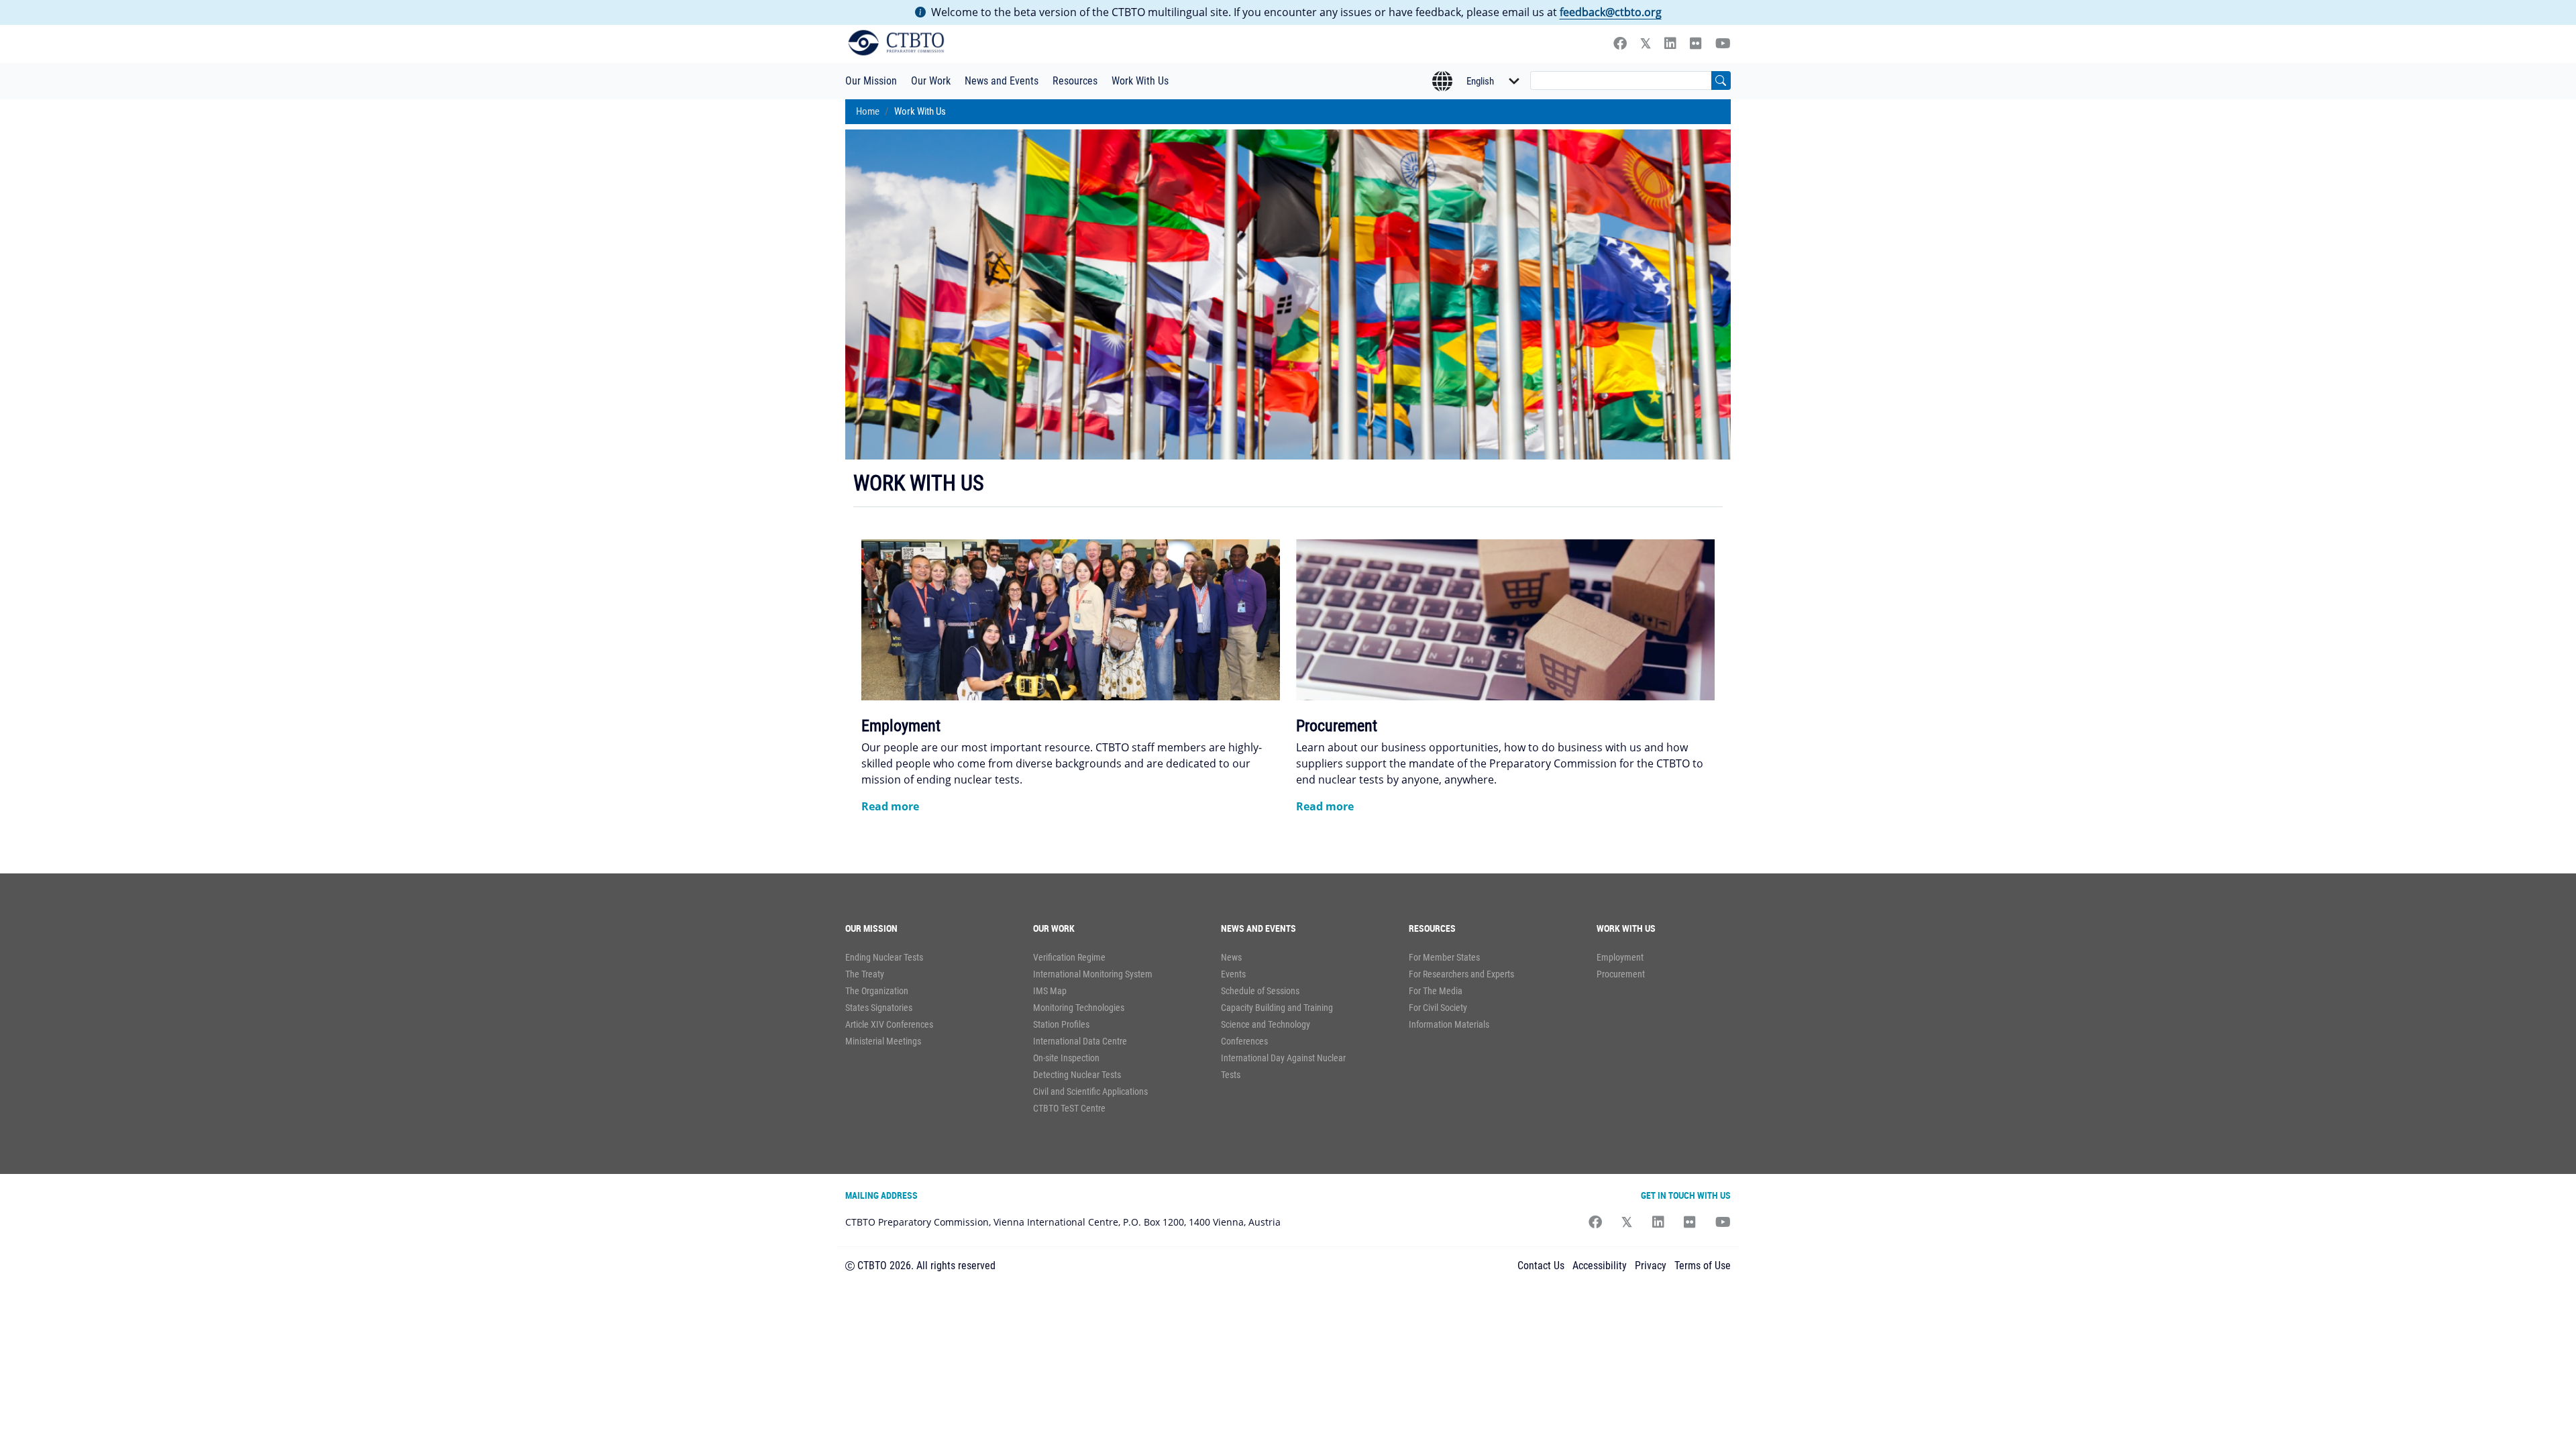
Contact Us (1541, 1266)
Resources (1075, 81)
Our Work (931, 81)
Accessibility (1600, 1266)
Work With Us (1140, 81)
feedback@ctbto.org (1611, 12)
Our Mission (871, 81)
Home (868, 111)
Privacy (1651, 1266)
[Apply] (1721, 80)
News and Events (1002, 81)
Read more (890, 806)
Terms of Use (1703, 1266)
